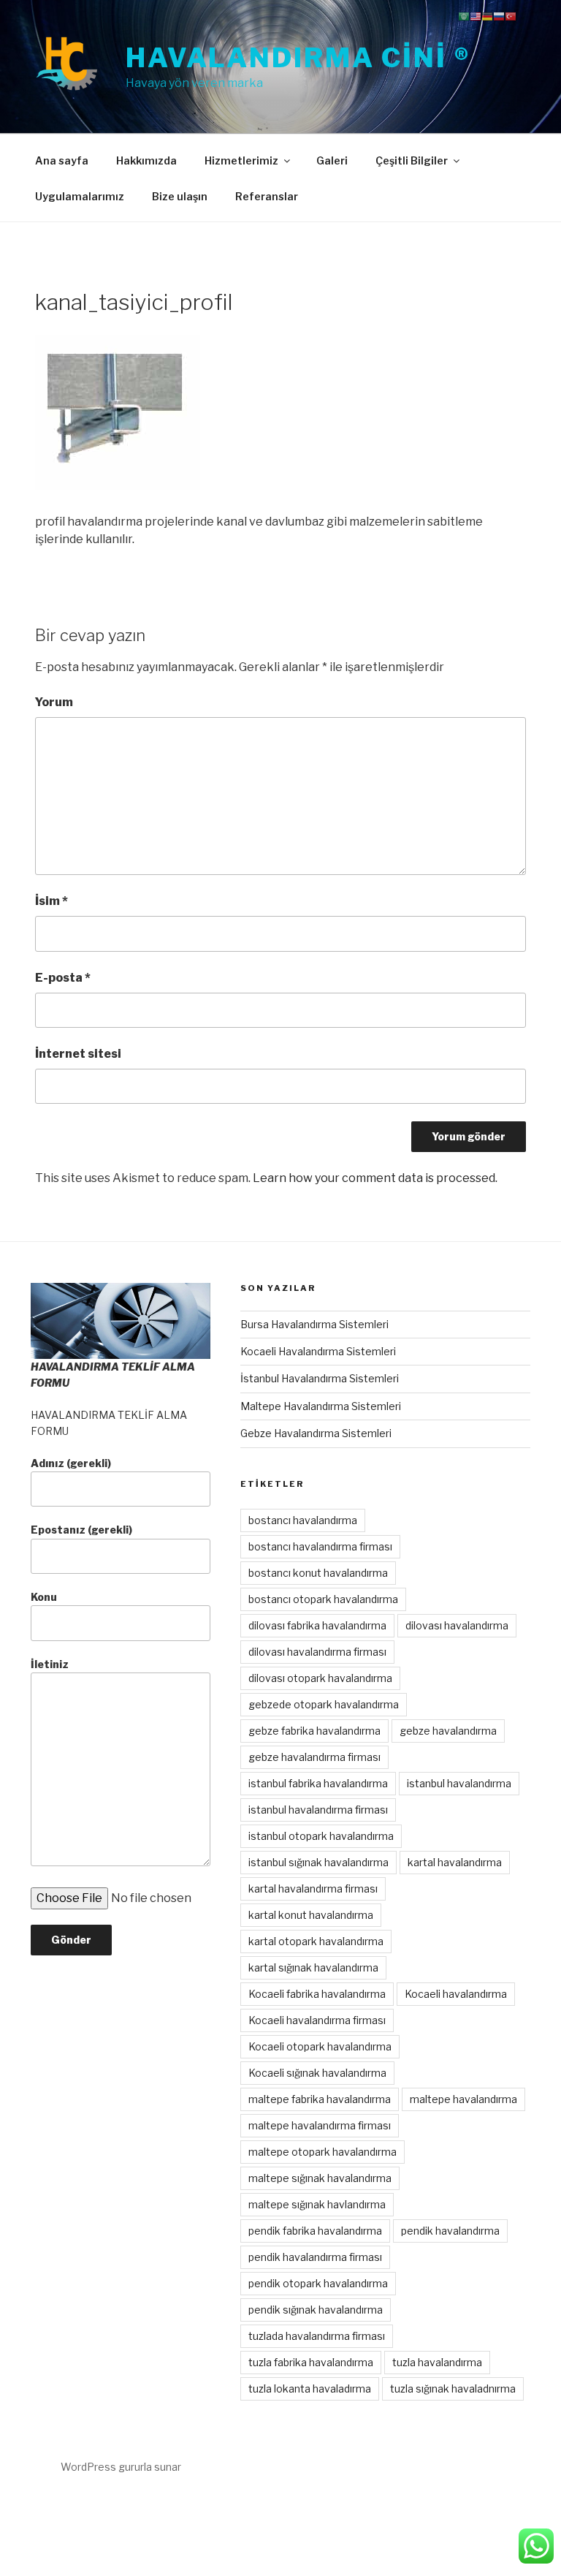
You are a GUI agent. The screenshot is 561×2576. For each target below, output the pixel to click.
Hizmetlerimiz (241, 160)
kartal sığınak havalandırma (313, 1967)
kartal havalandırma (455, 1862)
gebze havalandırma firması (314, 1757)
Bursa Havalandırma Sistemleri (314, 1324)
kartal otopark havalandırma (316, 1941)
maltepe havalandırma (463, 2099)
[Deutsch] (487, 16)
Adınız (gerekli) (71, 1463)
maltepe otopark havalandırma (323, 2152)
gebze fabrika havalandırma (314, 1731)
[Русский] (499, 16)
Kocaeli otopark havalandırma (320, 2046)
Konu (44, 1597)
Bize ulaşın (180, 196)
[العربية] (464, 16)
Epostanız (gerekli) (81, 1530)
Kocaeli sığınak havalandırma (317, 2073)
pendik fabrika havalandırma (315, 2231)
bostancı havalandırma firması (320, 1546)
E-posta (63, 978)
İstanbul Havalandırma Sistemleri (320, 1378)
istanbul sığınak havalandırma (318, 1862)
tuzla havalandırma (437, 2362)
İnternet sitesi (78, 1054)
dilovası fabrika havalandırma (317, 1625)
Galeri (332, 160)
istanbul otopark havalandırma (321, 1836)
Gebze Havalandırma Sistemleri (316, 1433)
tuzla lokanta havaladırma (310, 2389)
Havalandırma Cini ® (298, 58)
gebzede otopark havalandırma (324, 1704)
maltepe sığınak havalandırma (320, 2178)
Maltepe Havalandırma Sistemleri (321, 1406)
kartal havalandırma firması (313, 1889)
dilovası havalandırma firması (317, 1652)
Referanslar (267, 196)
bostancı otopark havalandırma (323, 1599)
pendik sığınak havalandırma (316, 2310)
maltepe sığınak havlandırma (317, 2204)
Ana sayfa (62, 160)
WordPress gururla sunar (121, 2467)
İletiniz (50, 1664)
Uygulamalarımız (80, 196)
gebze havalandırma (448, 1731)
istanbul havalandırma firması (318, 1810)
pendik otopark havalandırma (318, 2283)
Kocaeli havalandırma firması (317, 2020)
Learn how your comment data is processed (374, 1178)
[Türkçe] (511, 16)
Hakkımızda (146, 160)
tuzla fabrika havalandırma (311, 2362)
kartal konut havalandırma (311, 1915)
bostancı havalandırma (303, 1520)
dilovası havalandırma (457, 1625)
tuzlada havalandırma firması (317, 2336)
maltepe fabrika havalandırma (320, 2099)
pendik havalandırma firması (315, 2257)
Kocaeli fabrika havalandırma (317, 1994)
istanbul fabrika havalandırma (318, 1783)
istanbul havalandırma (459, 1783)
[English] (476, 16)
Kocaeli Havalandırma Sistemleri (318, 1351)
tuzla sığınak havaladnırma (453, 2389)
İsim (51, 901)
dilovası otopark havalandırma (320, 1678)
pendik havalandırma (450, 2231)
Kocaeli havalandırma (456, 1994)
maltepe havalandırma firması (320, 2125)
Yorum (54, 702)
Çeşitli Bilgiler (412, 160)
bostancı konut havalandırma (318, 1573)
